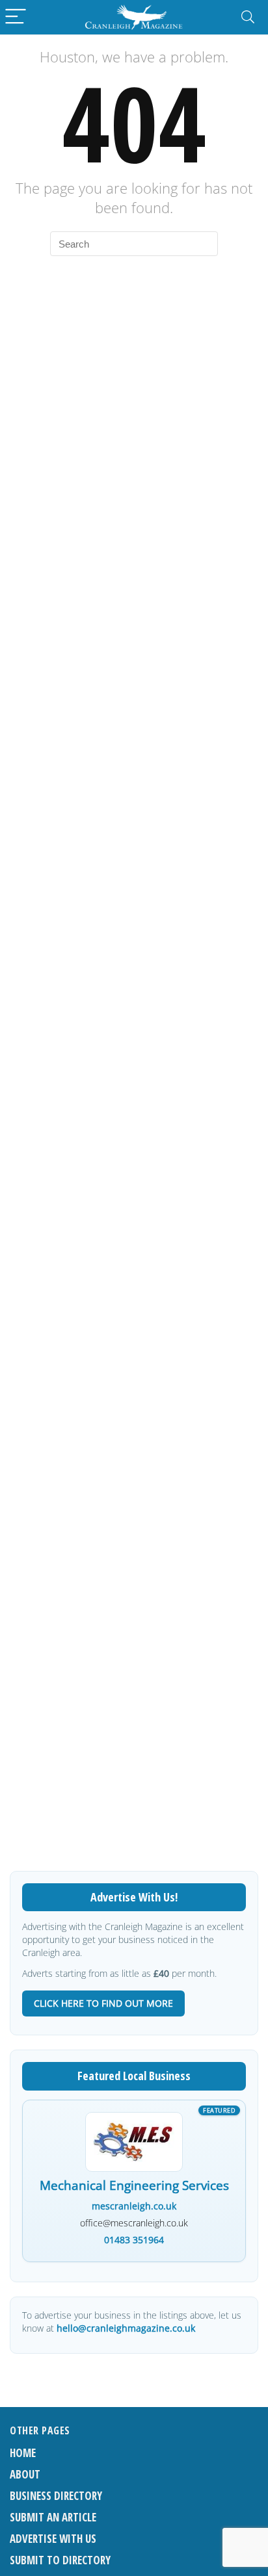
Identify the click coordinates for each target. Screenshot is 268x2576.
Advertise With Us (53, 2539)
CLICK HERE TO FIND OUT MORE (103, 2003)
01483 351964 (134, 2240)
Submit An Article (53, 2517)
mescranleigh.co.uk (134, 2206)
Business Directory (56, 2496)
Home (23, 2453)
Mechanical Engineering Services (134, 2186)
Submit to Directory (60, 2560)
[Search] (248, 17)
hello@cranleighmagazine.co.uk (126, 2328)
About (25, 2474)
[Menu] (16, 17)
